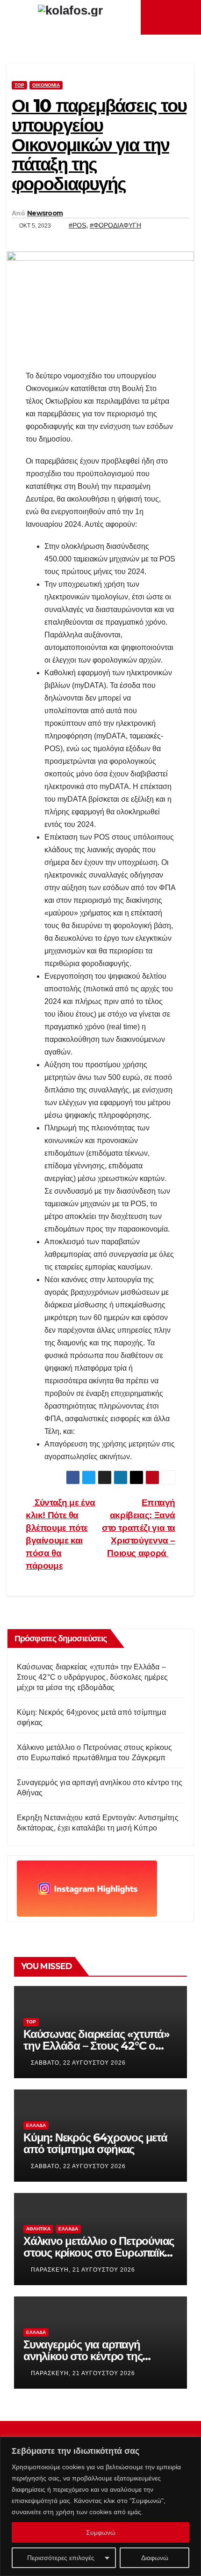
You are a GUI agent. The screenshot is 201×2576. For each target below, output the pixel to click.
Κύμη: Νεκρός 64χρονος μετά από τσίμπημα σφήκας (95, 2143)
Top (19, 85)
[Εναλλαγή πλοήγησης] (173, 17)
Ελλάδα (36, 2125)
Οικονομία (46, 85)
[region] (100, 2506)
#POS (77, 225)
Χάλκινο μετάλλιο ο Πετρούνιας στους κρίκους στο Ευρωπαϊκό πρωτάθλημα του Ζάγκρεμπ (99, 2253)
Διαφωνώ (155, 2558)
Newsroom (45, 213)
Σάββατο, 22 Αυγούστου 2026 (78, 2063)
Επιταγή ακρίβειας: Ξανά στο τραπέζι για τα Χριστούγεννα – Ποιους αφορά (139, 1528)
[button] (187, 17)
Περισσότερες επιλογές (61, 2558)
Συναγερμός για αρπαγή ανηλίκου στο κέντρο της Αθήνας (83, 2356)
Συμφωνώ (101, 2532)
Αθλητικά (38, 2229)
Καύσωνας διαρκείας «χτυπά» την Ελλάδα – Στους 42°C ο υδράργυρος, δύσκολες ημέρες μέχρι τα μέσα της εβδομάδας (92, 1677)
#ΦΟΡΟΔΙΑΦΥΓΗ (115, 225)
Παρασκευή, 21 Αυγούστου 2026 (83, 2270)
